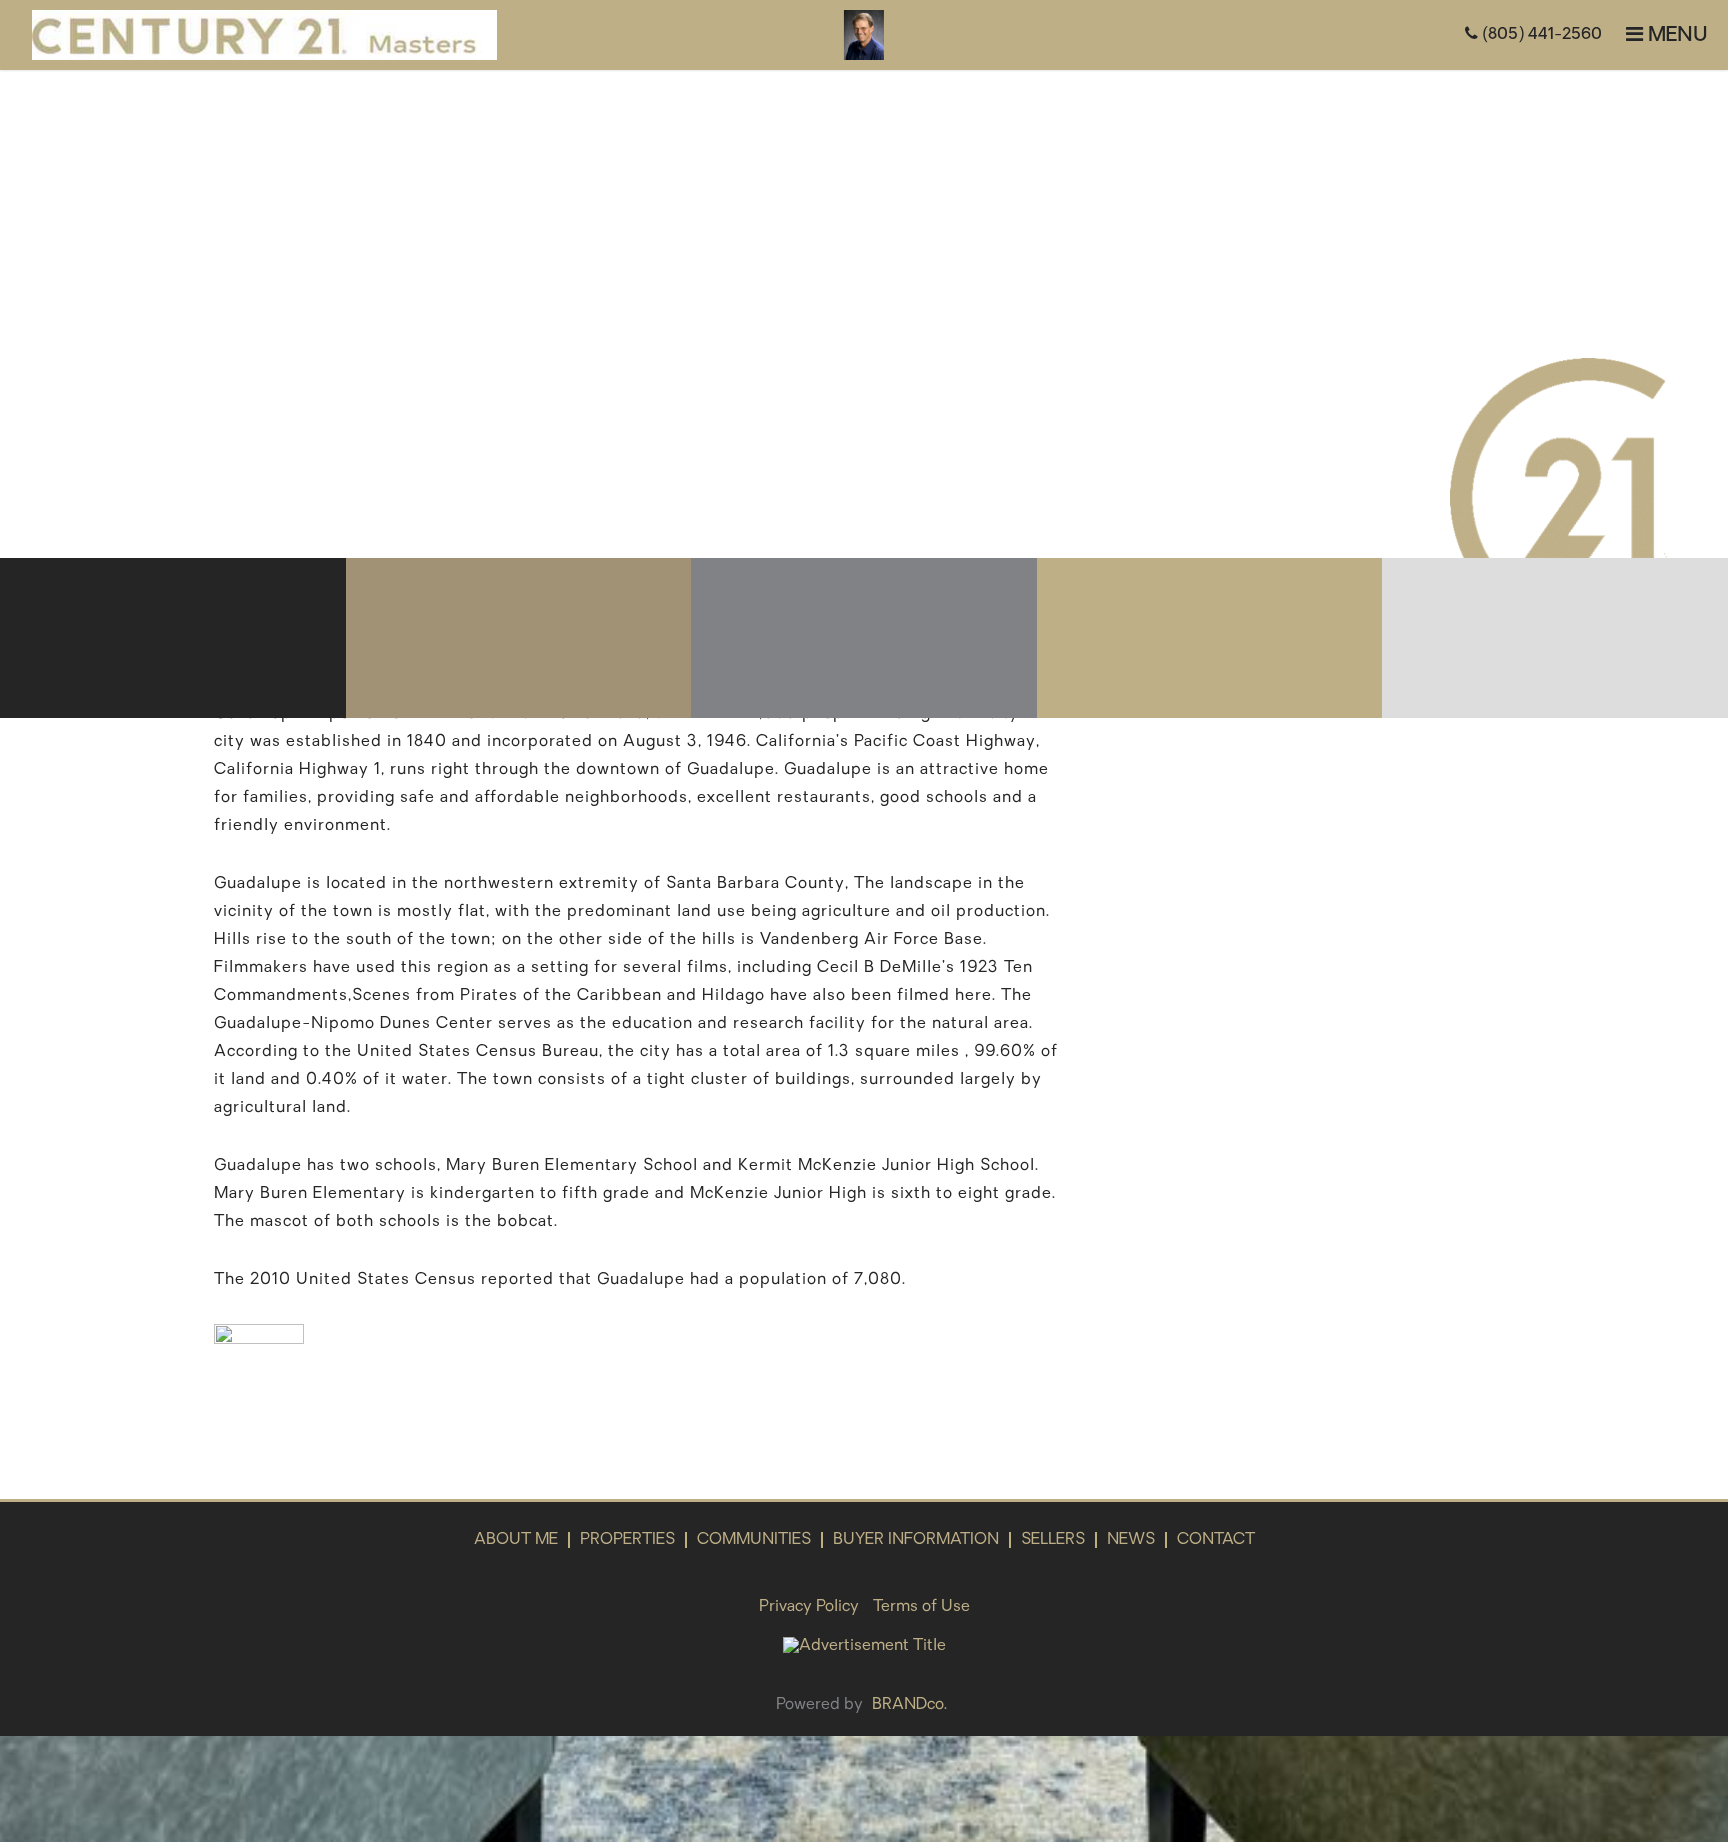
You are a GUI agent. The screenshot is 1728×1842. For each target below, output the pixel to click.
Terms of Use (921, 1607)
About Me (516, 1540)
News (1131, 1540)
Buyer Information (916, 1540)
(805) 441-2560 (1540, 35)
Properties (627, 1540)
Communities (754, 1540)
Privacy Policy (809, 1607)
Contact (1216, 1540)
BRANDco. (909, 1705)
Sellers (1053, 1540)
